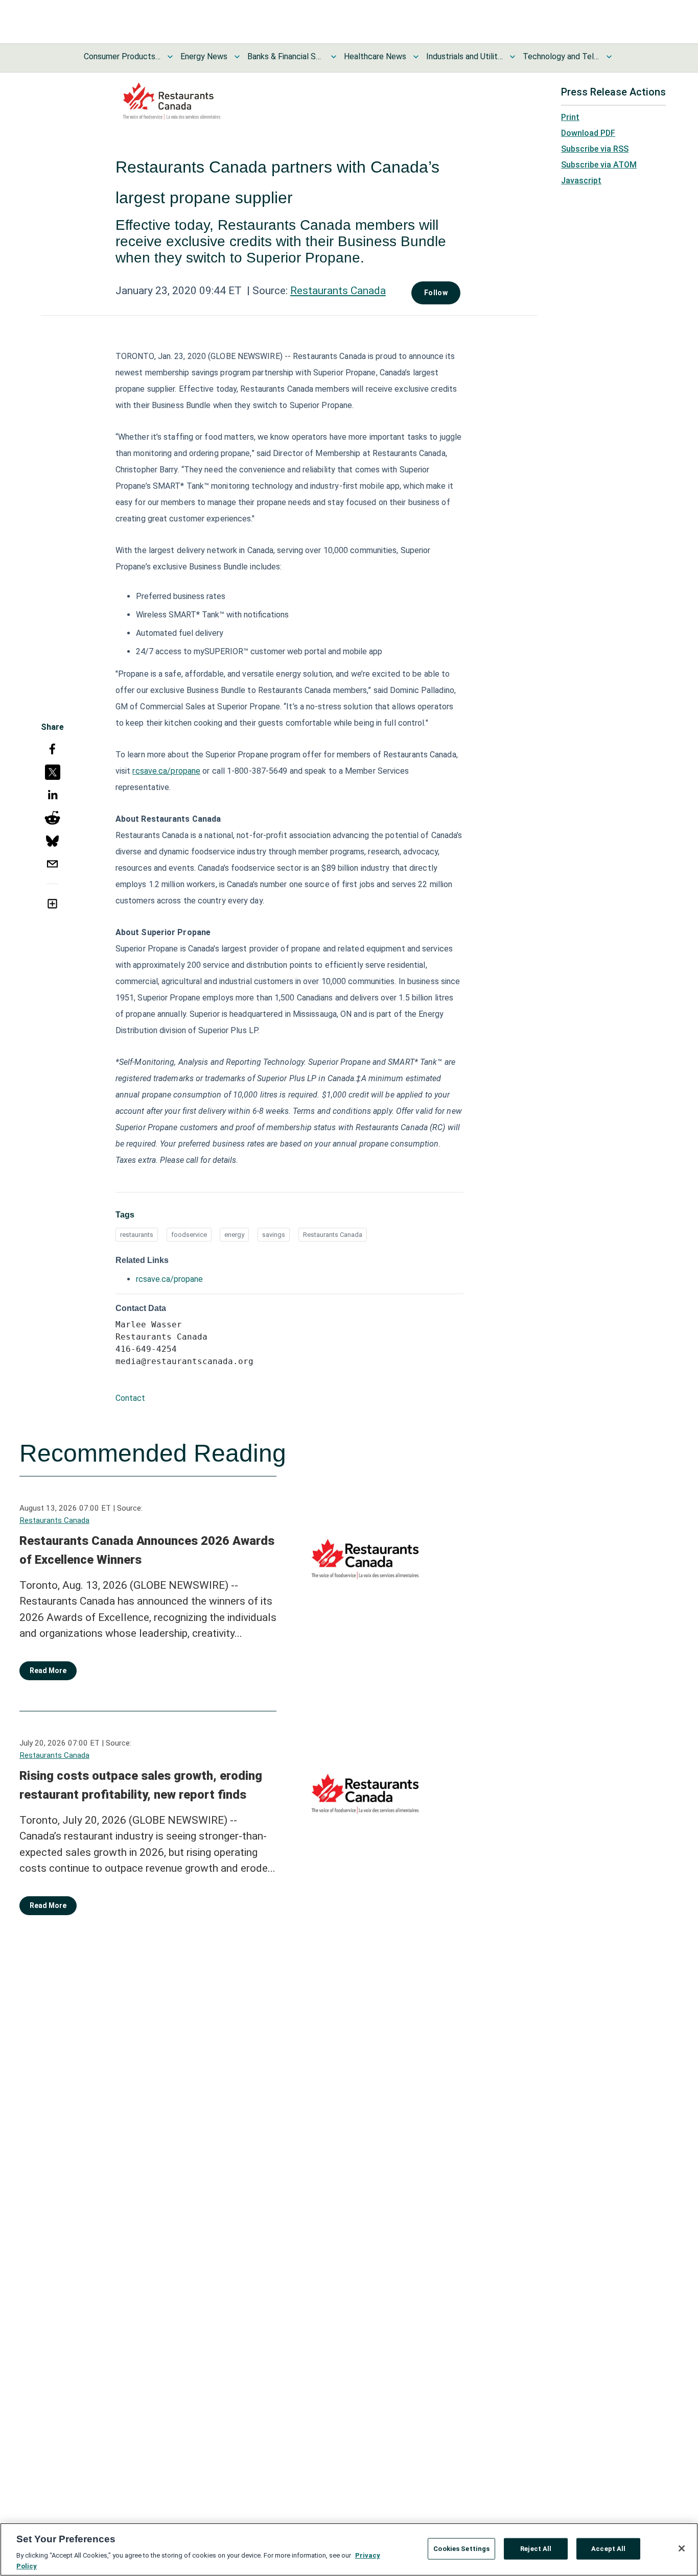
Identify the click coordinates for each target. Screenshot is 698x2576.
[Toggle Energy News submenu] (237, 57)
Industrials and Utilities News (464, 56)
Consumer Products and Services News (122, 56)
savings (274, 1235)
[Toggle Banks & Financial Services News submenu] (334, 57)
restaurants (137, 1235)
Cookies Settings (461, 2549)
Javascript (581, 181)
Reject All (536, 2549)
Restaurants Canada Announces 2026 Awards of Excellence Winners (147, 1551)
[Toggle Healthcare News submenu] (416, 57)
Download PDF (588, 133)
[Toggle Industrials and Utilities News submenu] (513, 57)
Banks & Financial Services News (286, 56)
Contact (130, 1398)
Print (570, 117)
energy (234, 1235)
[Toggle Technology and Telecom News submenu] (609, 57)
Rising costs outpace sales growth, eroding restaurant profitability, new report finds (141, 1785)
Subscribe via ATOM (599, 165)
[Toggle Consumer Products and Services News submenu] (170, 57)
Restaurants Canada (338, 291)
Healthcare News (375, 56)
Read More (48, 1671)
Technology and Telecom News (561, 56)
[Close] (682, 2548)
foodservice (189, 1235)
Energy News (204, 56)
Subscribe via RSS (595, 149)
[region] (349, 2549)
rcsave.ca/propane (166, 771)
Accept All (608, 2549)
